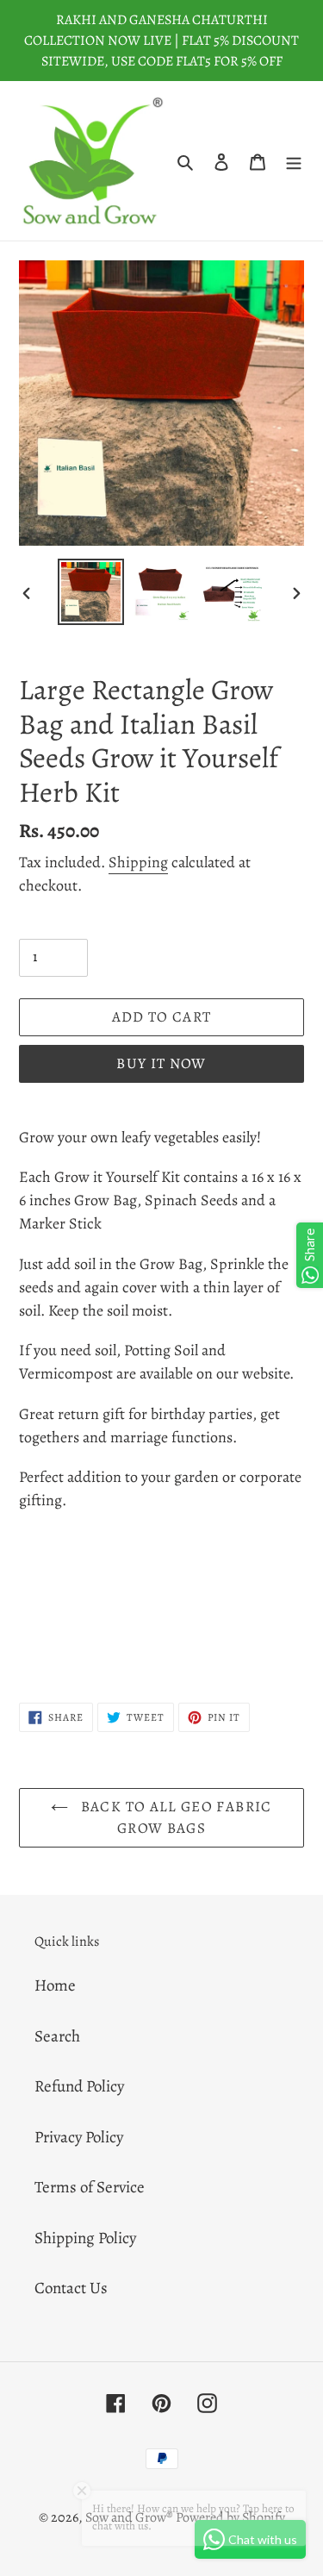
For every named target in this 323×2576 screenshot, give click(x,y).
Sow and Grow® (129, 2517)
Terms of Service (90, 2187)
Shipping (138, 862)
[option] (91, 592)
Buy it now (161, 1063)
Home (55, 1985)
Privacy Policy (79, 2137)
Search (57, 2036)
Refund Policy (79, 2086)
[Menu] (294, 161)
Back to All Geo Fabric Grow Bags (174, 1818)
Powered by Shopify (230, 2517)
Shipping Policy (85, 2238)
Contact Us (71, 2288)
